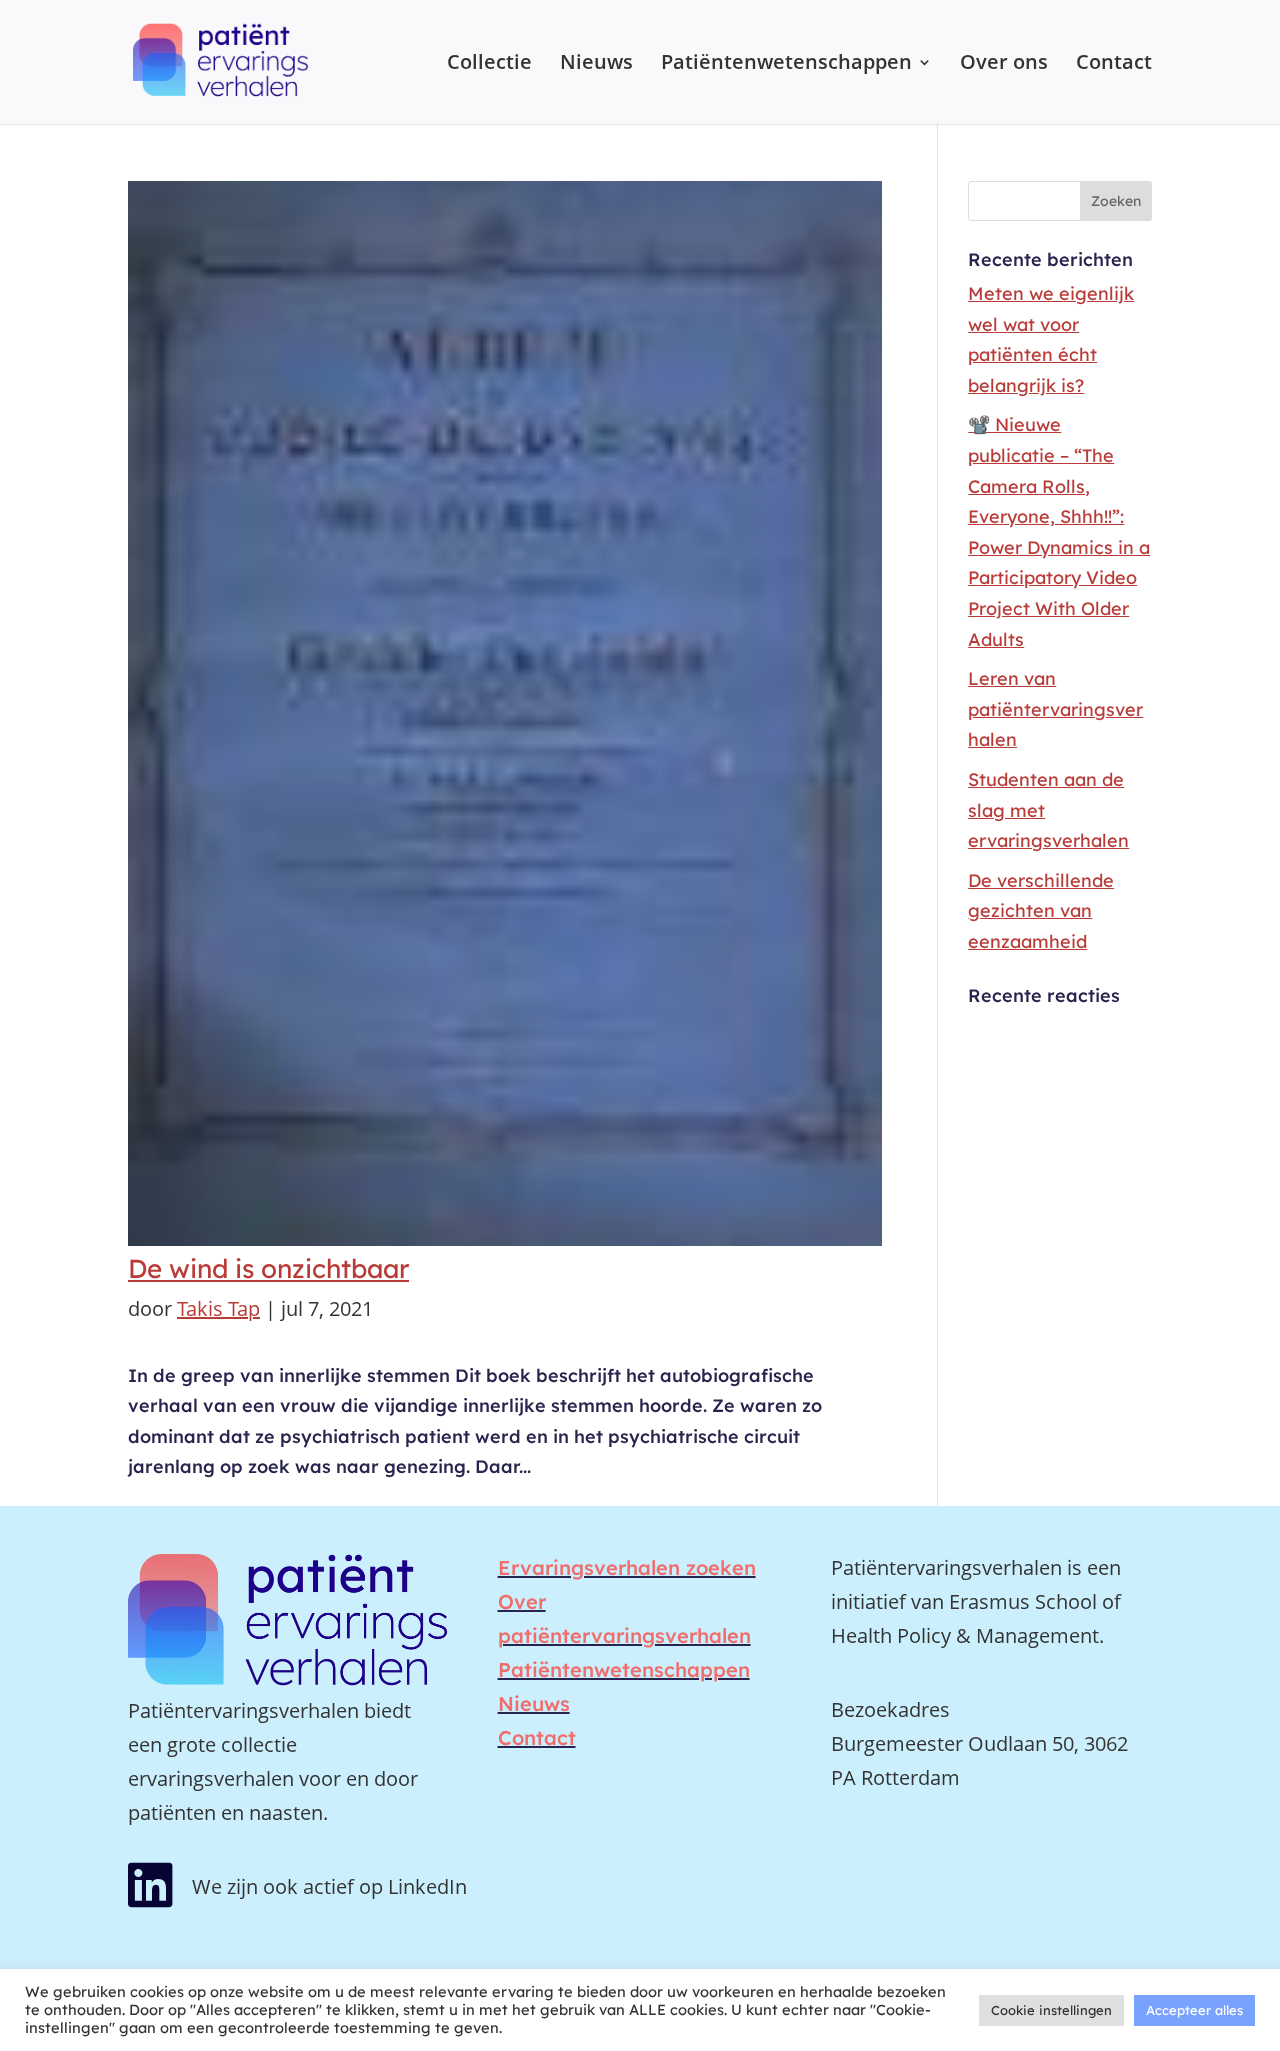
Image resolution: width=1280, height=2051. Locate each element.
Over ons (1004, 65)
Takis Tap (218, 1308)
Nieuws (596, 65)
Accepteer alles (1194, 2010)
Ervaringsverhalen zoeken (627, 1567)
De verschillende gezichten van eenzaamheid (1041, 911)
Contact (1114, 65)
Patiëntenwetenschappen (786, 65)
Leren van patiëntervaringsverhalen (1055, 709)
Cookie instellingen (1051, 2010)
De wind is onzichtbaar (268, 1268)
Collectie (489, 65)
